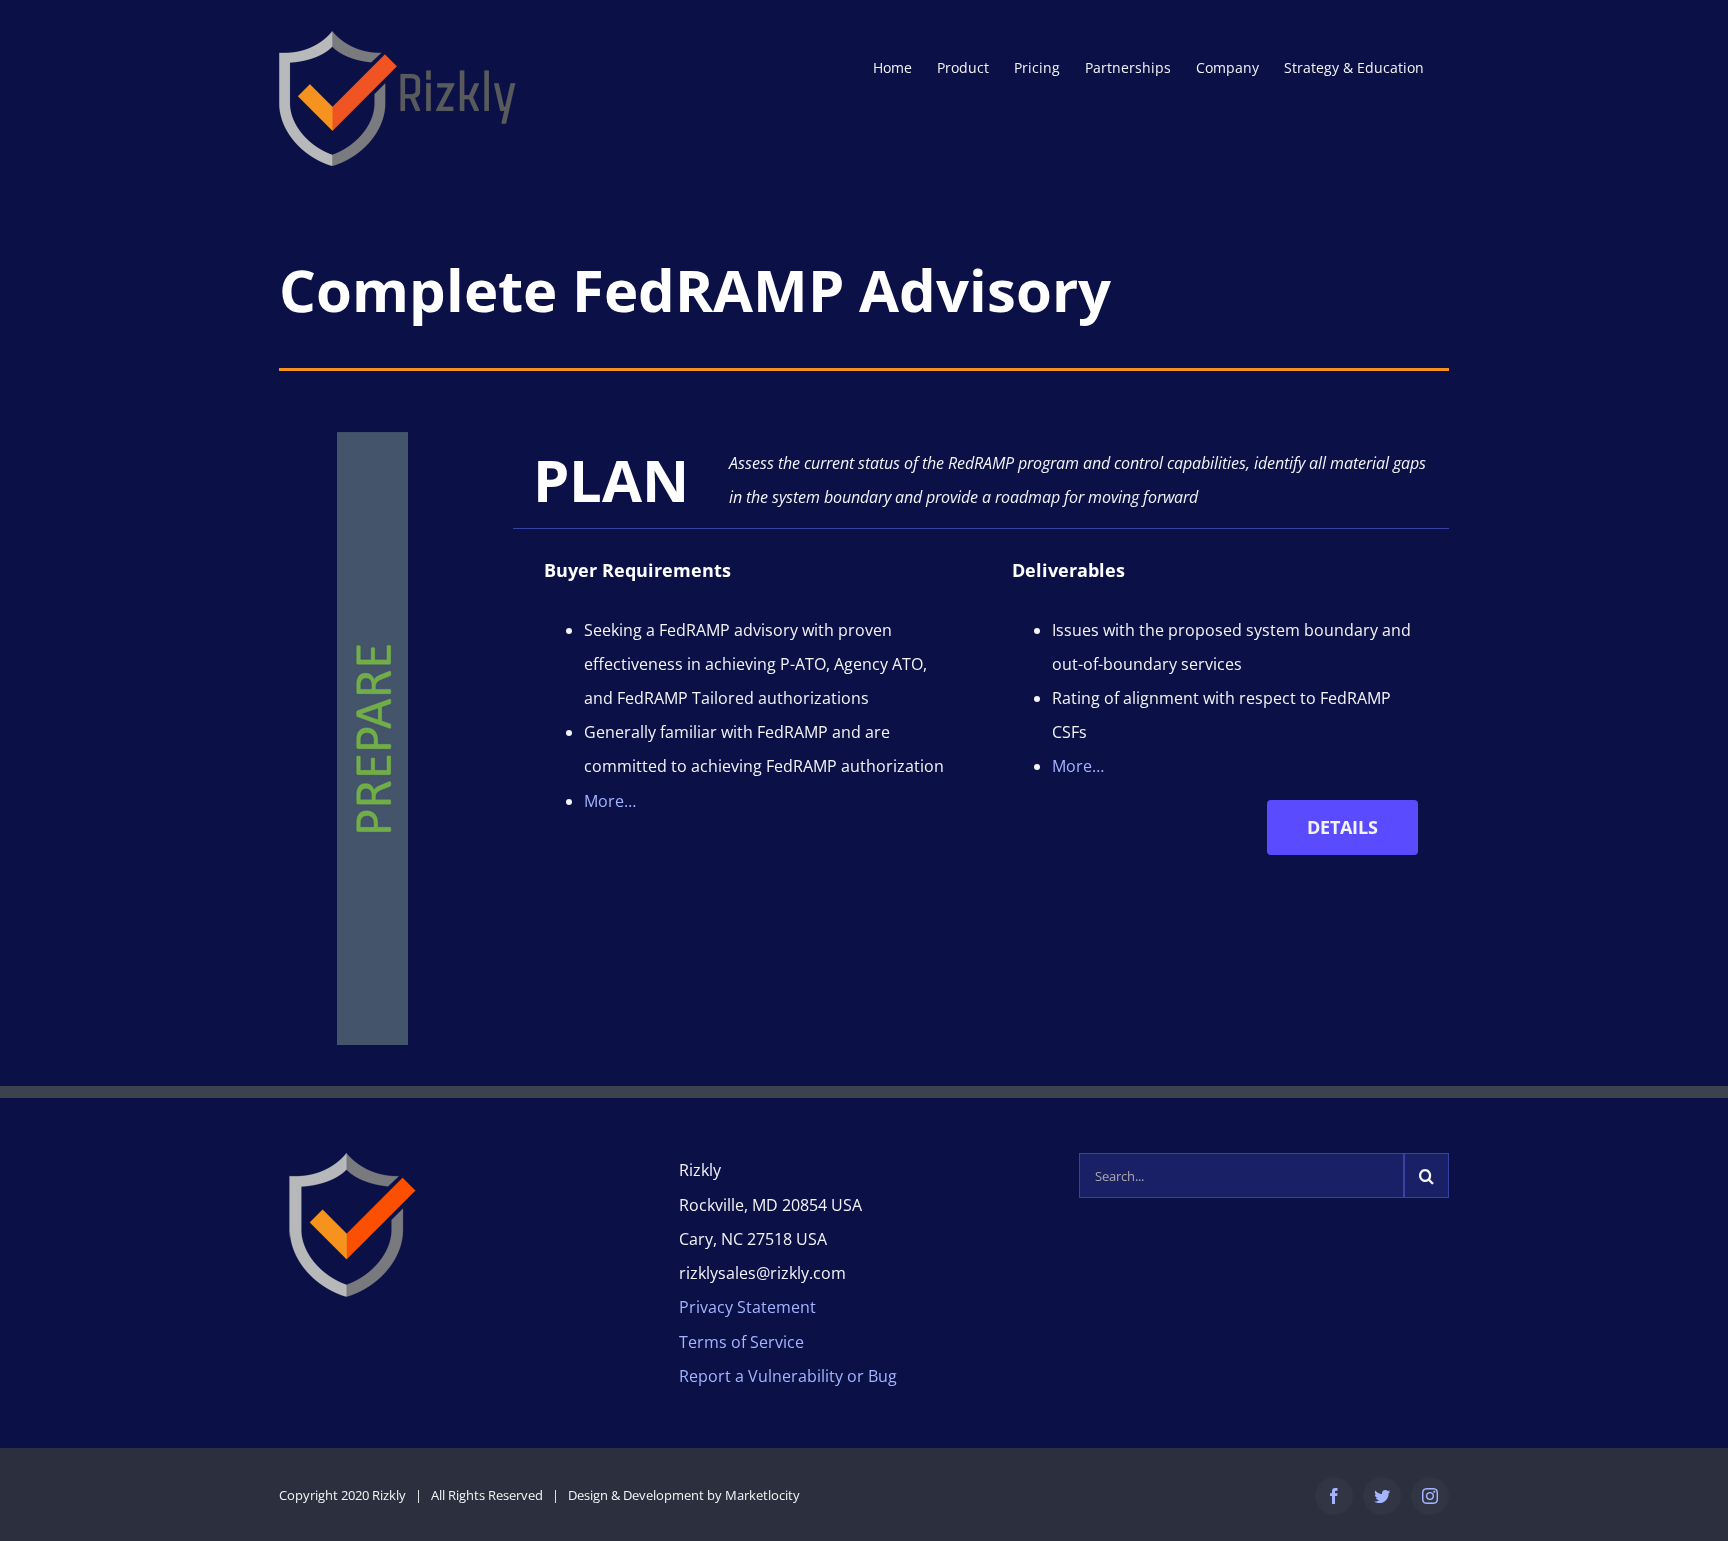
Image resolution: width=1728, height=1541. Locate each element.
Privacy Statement (747, 1307)
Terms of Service (741, 1342)
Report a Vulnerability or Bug (788, 1376)
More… (610, 801)
